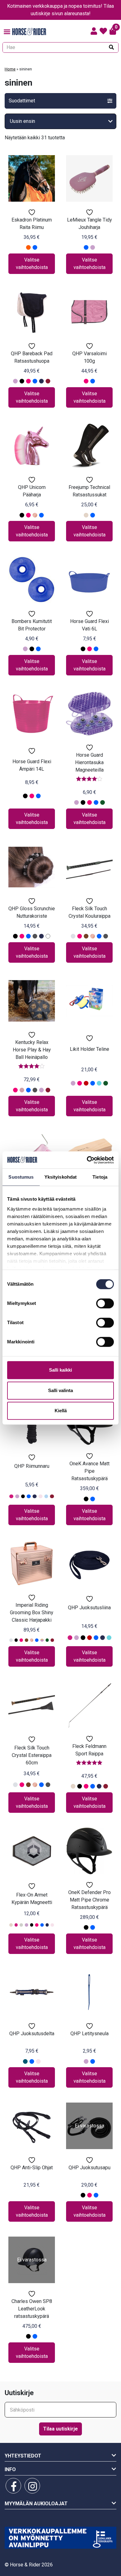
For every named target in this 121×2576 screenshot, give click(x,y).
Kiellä (61, 1411)
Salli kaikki (60, 1370)
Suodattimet (22, 101)
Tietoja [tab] (100, 1177)
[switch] (105, 1303)
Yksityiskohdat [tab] (60, 1177)
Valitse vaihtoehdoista (32, 264)
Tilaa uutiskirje (60, 2429)
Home (10, 69)
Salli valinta (60, 1390)
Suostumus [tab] (21, 1177)
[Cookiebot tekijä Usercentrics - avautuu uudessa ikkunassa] (87, 1160)
